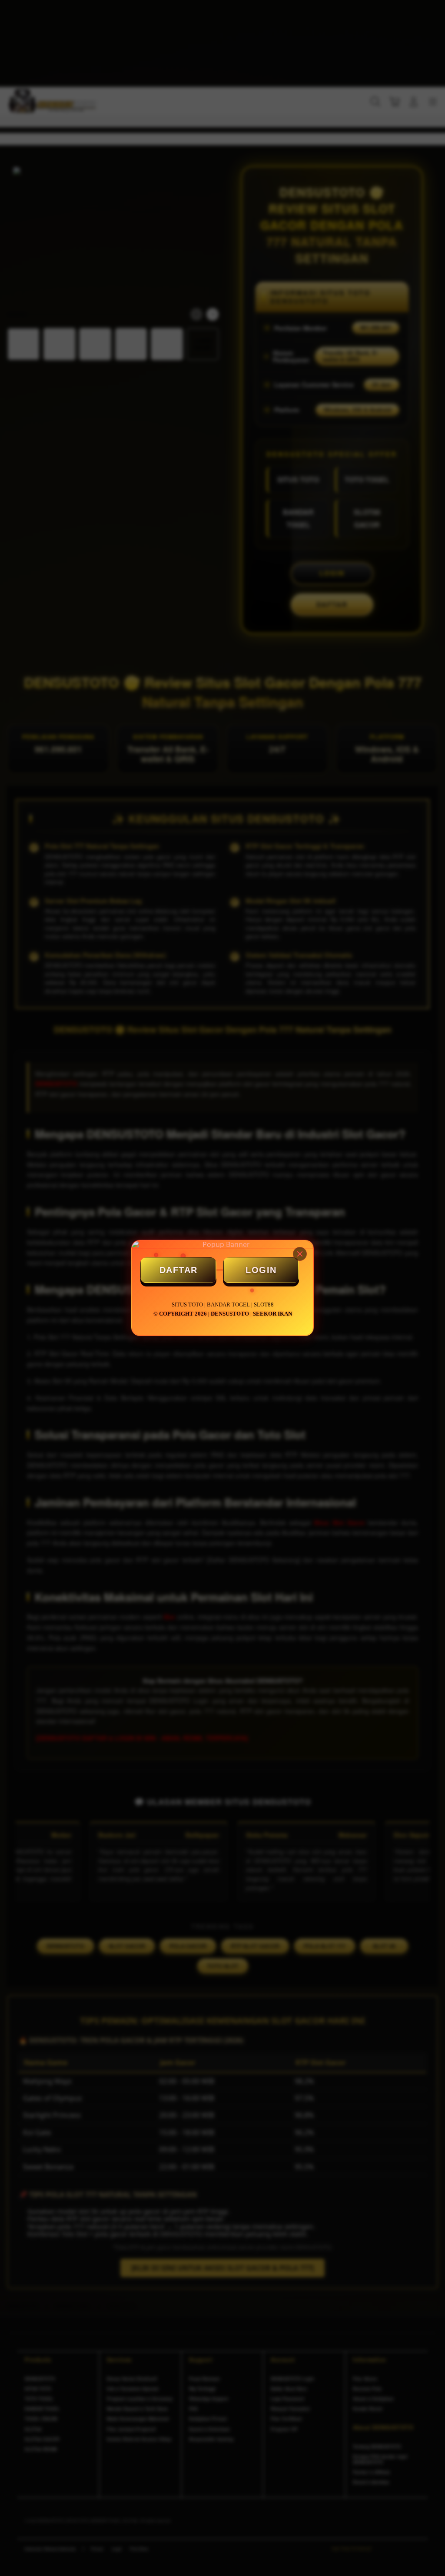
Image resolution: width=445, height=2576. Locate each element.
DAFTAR (179, 1270)
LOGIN (261, 1270)
